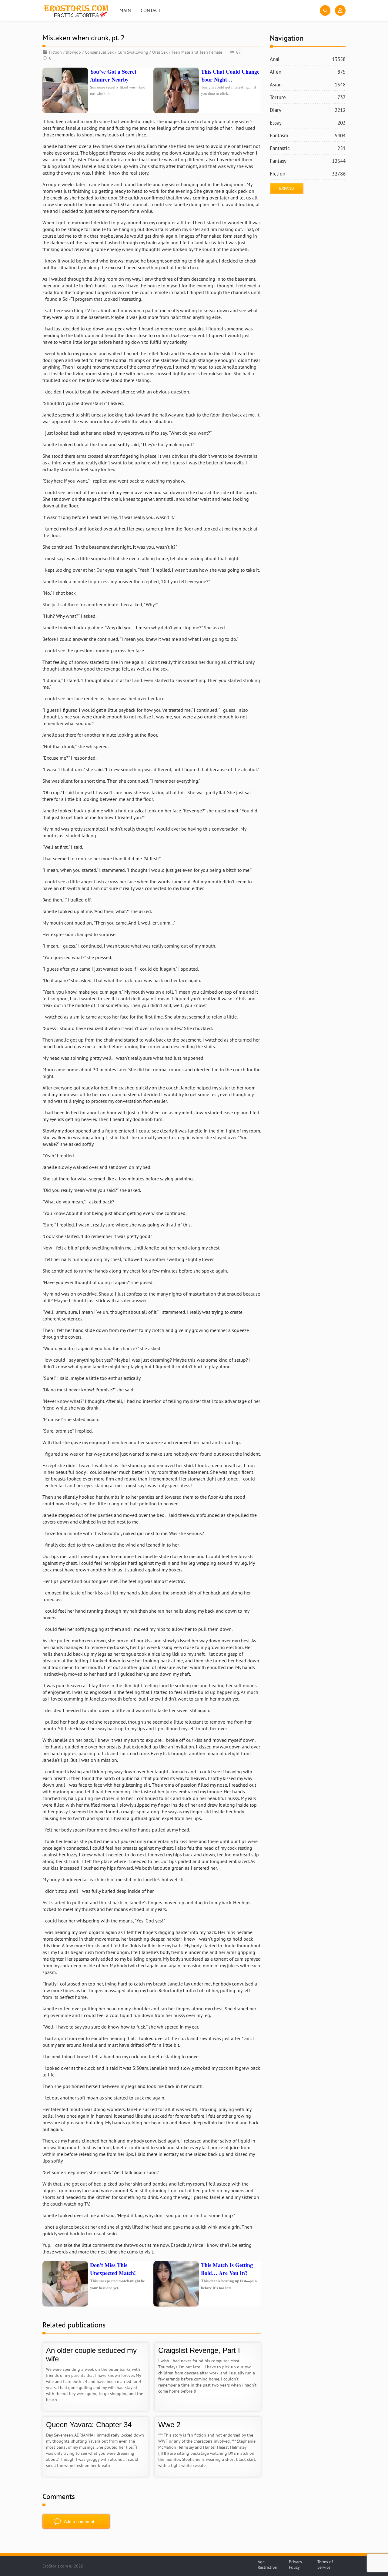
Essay (308, 123)
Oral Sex (160, 52)
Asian (308, 85)
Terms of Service (325, 2564)
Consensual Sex (99, 52)
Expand (287, 189)
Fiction (55, 52)
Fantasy (308, 161)
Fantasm (308, 135)
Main (125, 10)
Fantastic (308, 148)
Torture (308, 97)
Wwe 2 (169, 2425)
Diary (308, 110)
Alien (308, 72)
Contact (151, 10)
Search (325, 10)
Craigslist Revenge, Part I (199, 2350)
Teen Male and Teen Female (197, 52)
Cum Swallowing (133, 52)
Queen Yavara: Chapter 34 (89, 2425)
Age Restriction (268, 2564)
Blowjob (73, 52)
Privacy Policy (295, 2564)
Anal (308, 59)
